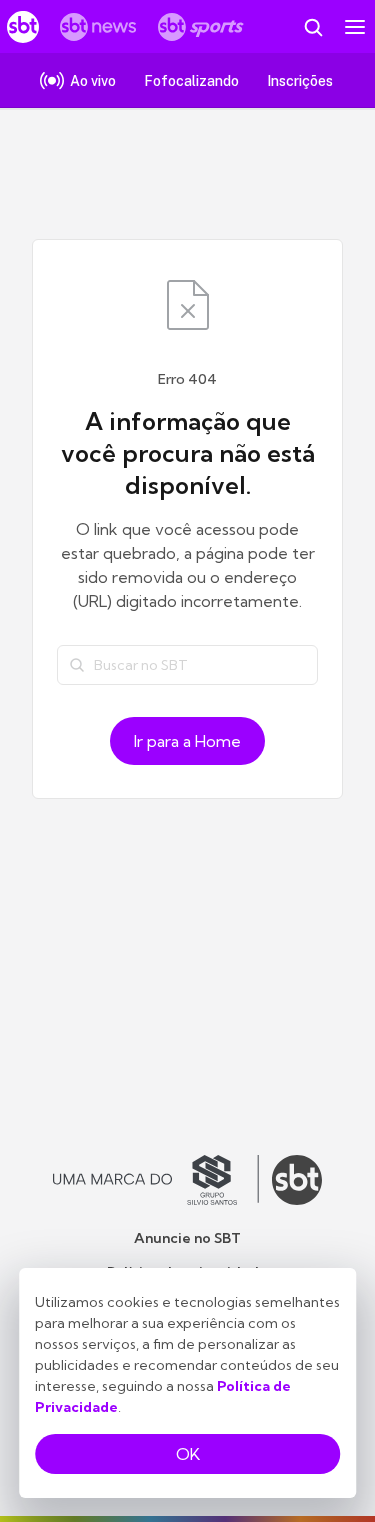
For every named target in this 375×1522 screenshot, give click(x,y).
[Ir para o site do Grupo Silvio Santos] (156, 1180)
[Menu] (355, 27)
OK (188, 1454)
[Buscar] (77, 665)
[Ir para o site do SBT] (297, 1180)
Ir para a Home (187, 741)
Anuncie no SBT (187, 1238)
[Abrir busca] (313, 27)
